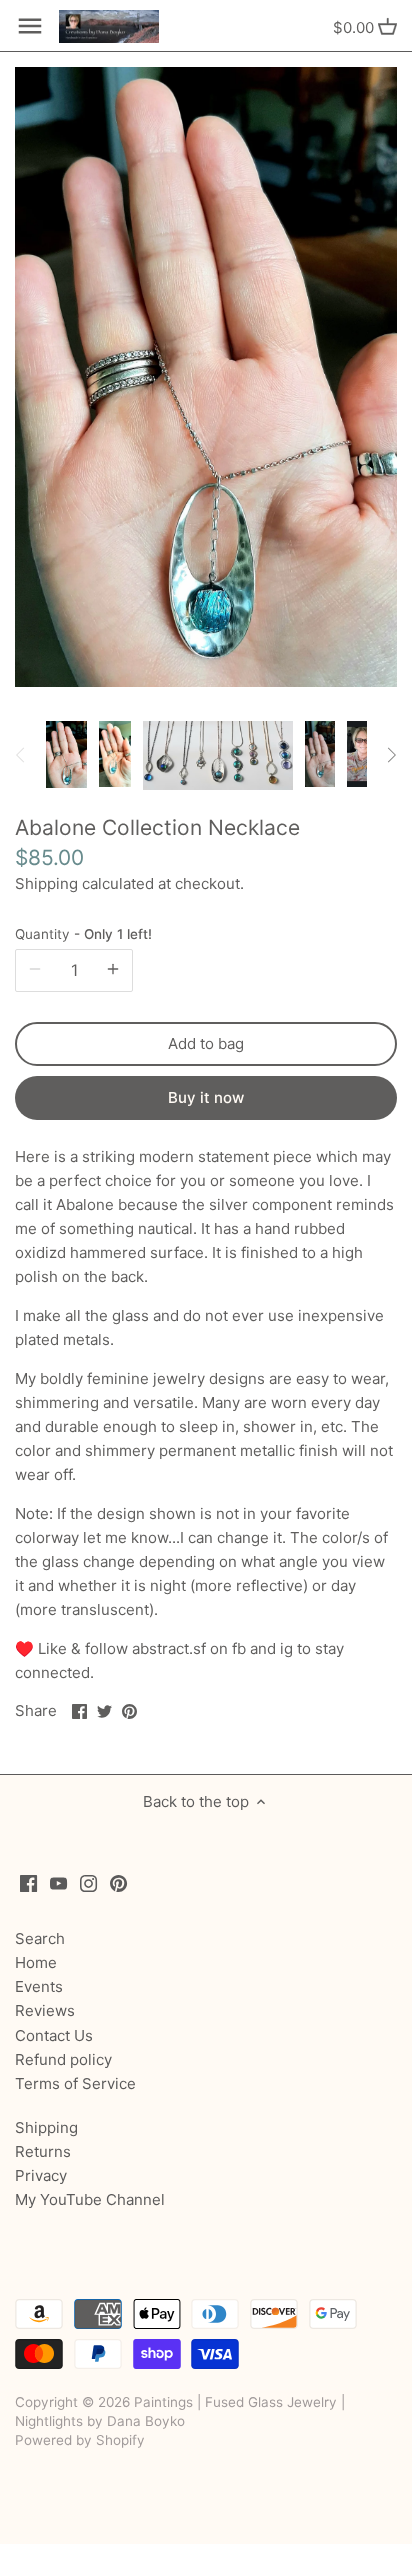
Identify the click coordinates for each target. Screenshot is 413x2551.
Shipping (46, 883)
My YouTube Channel (90, 2199)
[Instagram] (88, 1882)
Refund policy (63, 2059)
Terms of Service (75, 2083)
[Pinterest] (118, 1882)
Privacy (41, 2175)
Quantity (83, 934)
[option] (66, 755)
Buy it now (206, 1097)
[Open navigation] (30, 26)
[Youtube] (58, 1882)
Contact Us (54, 2035)
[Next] (391, 755)
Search (40, 1938)
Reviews (45, 2010)
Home (36, 1962)
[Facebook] (28, 1882)
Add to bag (206, 1043)
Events (39, 1986)
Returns (43, 2151)
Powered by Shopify (80, 2440)
